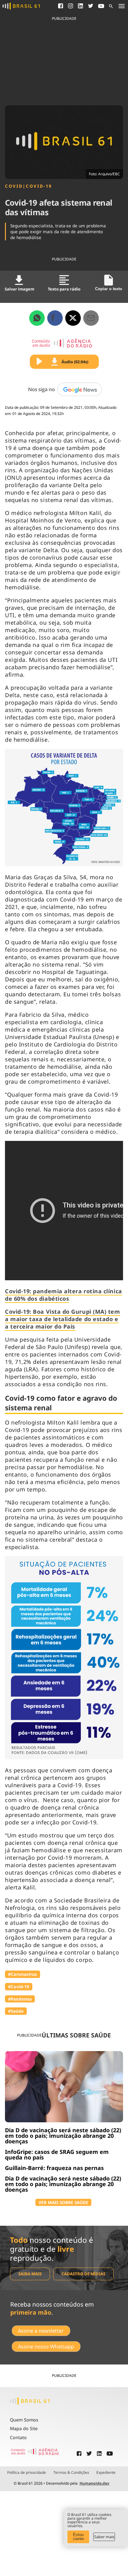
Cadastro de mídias (83, 2274)
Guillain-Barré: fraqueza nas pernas (54, 2168)
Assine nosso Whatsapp (46, 2347)
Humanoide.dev (94, 2483)
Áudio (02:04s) (75, 362)
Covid (14, 186)
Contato (18, 2437)
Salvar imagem (19, 289)
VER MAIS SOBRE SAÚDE (63, 2202)
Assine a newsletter (41, 2331)
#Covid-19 (19, 1987)
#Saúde (16, 2011)
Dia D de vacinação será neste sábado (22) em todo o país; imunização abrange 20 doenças (63, 2136)
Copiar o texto (109, 289)
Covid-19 (39, 186)
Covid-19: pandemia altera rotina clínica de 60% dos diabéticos (64, 1295)
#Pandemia (20, 1999)
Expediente (106, 2473)
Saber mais (104, 2537)
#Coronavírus (23, 1974)
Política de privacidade (27, 2473)
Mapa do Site (24, 2428)
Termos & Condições (71, 2473)
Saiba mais (30, 2274)
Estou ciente (78, 2537)
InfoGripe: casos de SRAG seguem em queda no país (57, 2155)
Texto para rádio (64, 289)
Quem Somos (24, 2420)
